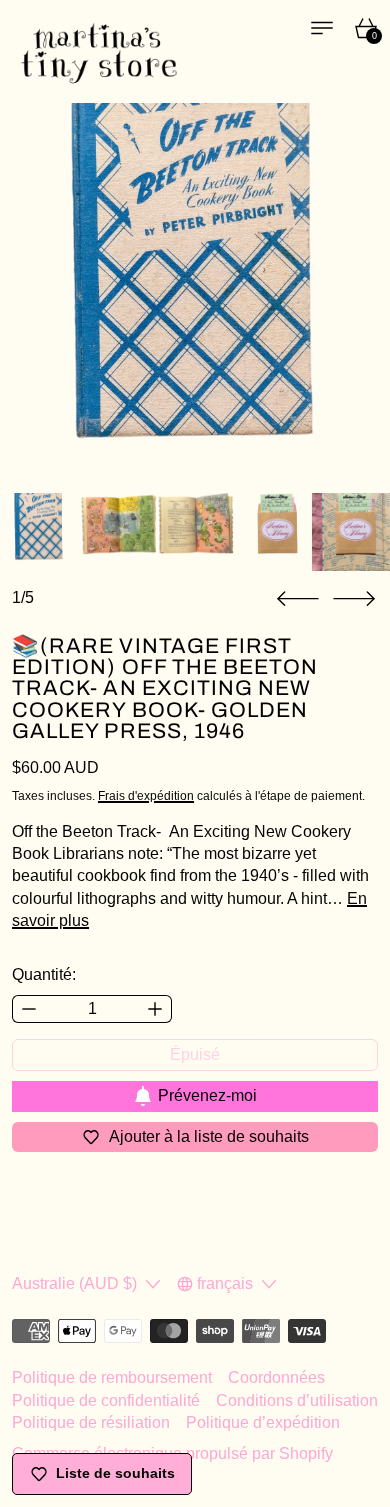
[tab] (39, 532)
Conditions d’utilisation (297, 1400)
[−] (28, 1009)
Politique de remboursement (112, 1377)
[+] (155, 1009)
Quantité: (44, 974)
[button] (298, 599)
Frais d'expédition (146, 796)
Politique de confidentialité (106, 1400)
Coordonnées (276, 1377)
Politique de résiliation (91, 1422)
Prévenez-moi (207, 1095)
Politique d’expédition (263, 1422)
